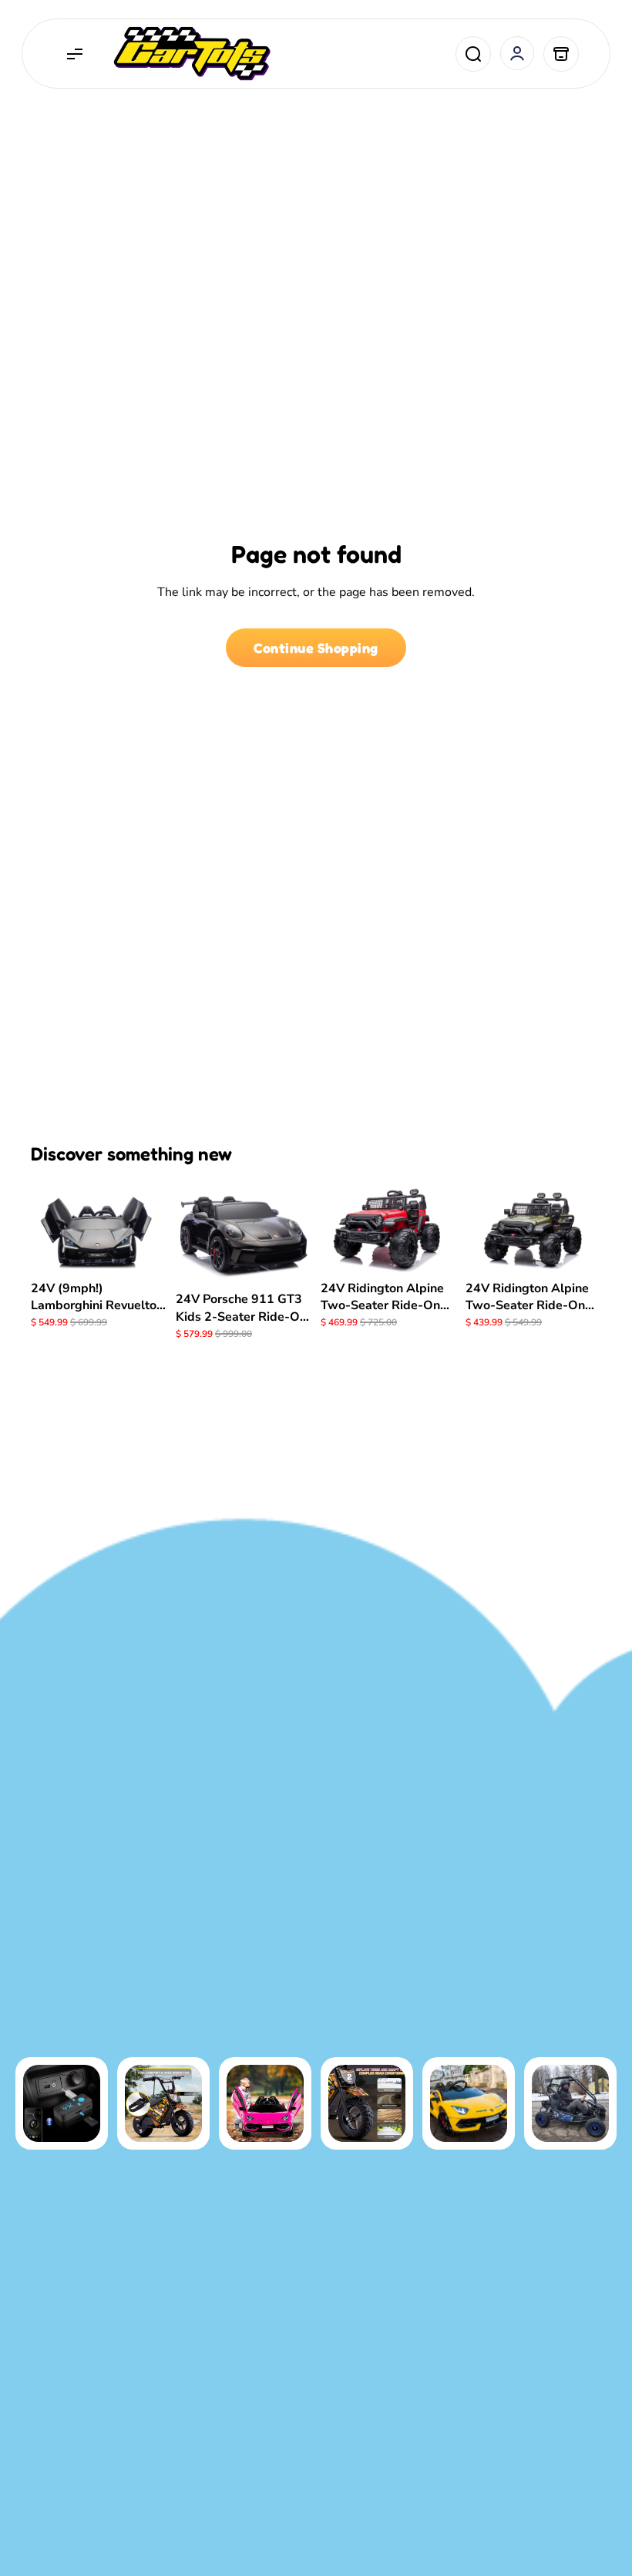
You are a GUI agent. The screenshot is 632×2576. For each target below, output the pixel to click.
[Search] (473, 54)
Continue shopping (316, 648)
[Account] (517, 53)
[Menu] (75, 54)
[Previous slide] (48, 1228)
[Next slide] (150, 1228)
